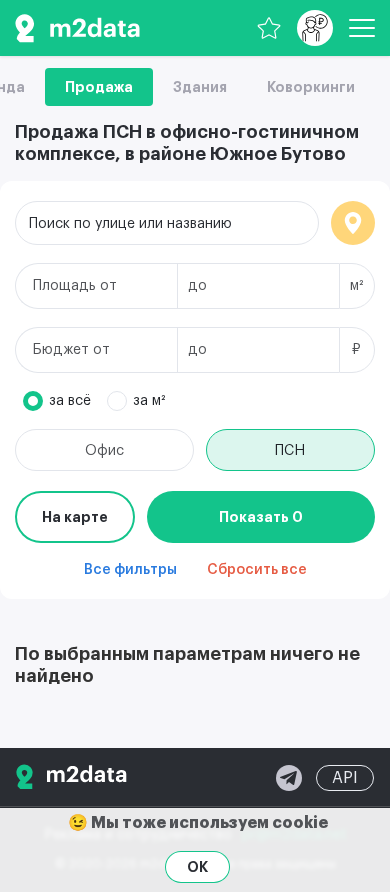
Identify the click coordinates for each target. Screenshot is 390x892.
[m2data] (77, 28)
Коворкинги (311, 87)
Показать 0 (261, 517)
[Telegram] (289, 778)
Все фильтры (130, 570)
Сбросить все (257, 570)
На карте (75, 517)
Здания (200, 87)
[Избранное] (269, 28)
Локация (353, 223)
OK (197, 867)
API (345, 778)
